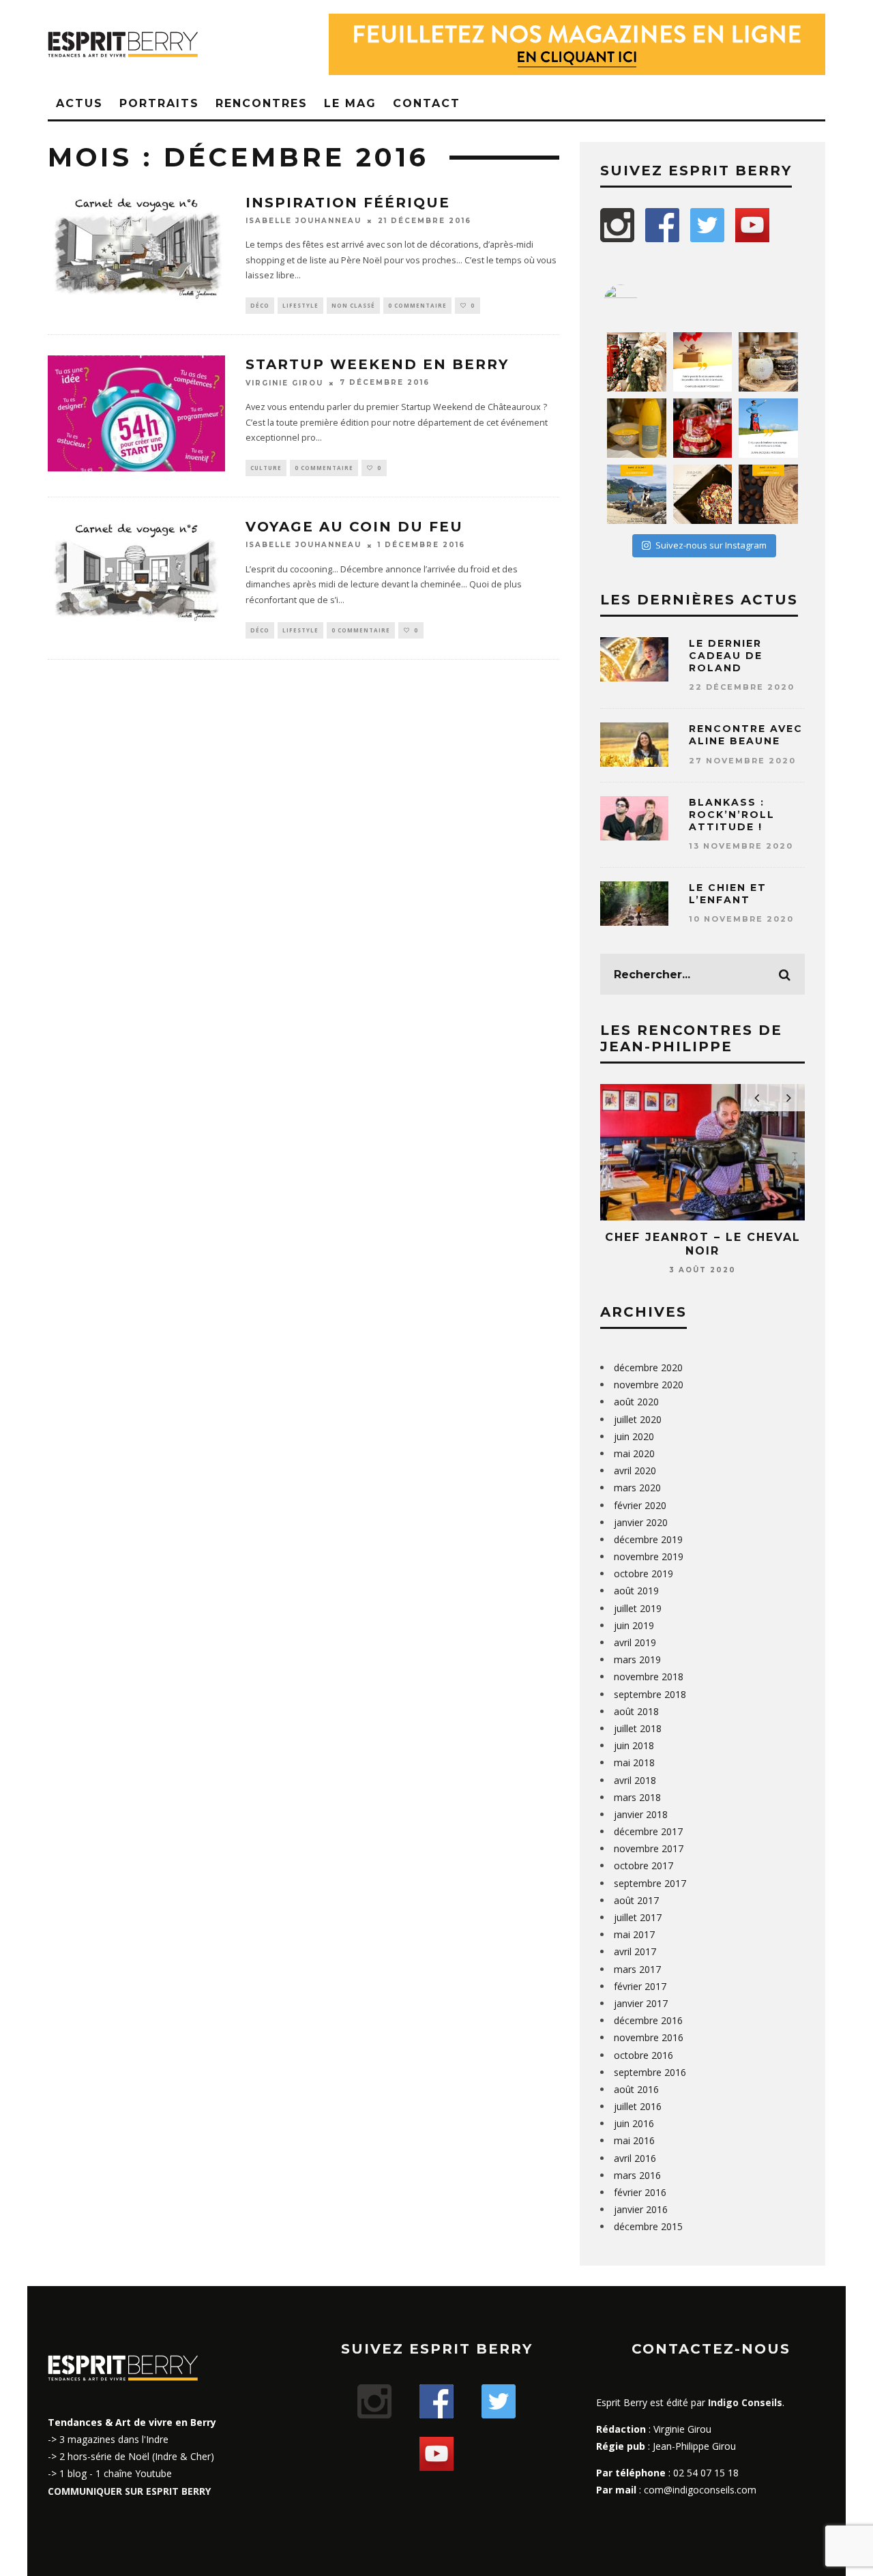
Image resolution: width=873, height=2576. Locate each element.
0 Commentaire (417, 305)
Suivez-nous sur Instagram (711, 545)
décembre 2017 (648, 1831)
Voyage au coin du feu (354, 527)
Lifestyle (300, 305)
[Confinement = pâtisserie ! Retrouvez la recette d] (768, 494)
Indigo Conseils (745, 2402)
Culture (266, 468)
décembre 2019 (648, 1539)
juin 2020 (634, 1436)
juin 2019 (634, 1625)
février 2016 (640, 2192)
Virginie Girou (284, 383)
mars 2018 (637, 1797)
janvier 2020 (641, 1522)
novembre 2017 (649, 1848)
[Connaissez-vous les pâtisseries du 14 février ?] (703, 428)
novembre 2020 (649, 1385)
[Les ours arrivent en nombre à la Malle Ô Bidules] (637, 362)
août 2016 (636, 2089)
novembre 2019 (649, 1556)
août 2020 (636, 1402)
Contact (427, 103)
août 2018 (636, 1711)
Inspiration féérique (348, 203)
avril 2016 (635, 2158)
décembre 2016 (648, 2020)
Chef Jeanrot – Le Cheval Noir (703, 1244)
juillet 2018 (638, 1728)
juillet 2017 (638, 1917)
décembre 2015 (648, 2226)
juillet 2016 (638, 2106)
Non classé (353, 305)
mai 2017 (634, 1934)
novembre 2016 (649, 2037)
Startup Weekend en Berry (377, 364)
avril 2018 (635, 1780)
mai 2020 (634, 1453)
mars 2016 (637, 2175)
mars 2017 (637, 1969)
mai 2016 (634, 2140)
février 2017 (640, 1986)
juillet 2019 (638, 1608)
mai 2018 (634, 1762)
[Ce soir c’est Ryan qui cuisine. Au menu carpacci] (703, 494)
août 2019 (636, 1591)
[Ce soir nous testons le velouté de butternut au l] (637, 428)
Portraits (159, 103)
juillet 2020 (638, 1419)
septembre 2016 (650, 2072)
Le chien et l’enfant (728, 894)
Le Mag (350, 103)
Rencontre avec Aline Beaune (746, 735)
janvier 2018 (641, 1814)
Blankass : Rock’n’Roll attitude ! (732, 815)
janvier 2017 (641, 2003)
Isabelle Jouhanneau (304, 221)
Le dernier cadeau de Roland (726, 656)
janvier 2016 (641, 2209)
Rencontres (262, 103)
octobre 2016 (643, 2055)
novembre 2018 (649, 1677)
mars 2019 (637, 1659)
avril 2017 (635, 1951)
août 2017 (636, 1900)
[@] (641, 302)
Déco (260, 305)
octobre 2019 (643, 1574)
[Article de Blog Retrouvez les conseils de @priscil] (637, 494)
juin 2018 (634, 1745)
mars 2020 (637, 1488)
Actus (79, 103)
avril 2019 (635, 1642)
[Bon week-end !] (703, 362)
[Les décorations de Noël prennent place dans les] (768, 362)
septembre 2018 (650, 1694)
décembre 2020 (648, 1367)
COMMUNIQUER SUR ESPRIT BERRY (129, 2491)
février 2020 (640, 1505)
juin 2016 (634, 2123)
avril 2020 (635, 1470)
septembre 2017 (650, 1883)
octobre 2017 (643, 1865)
